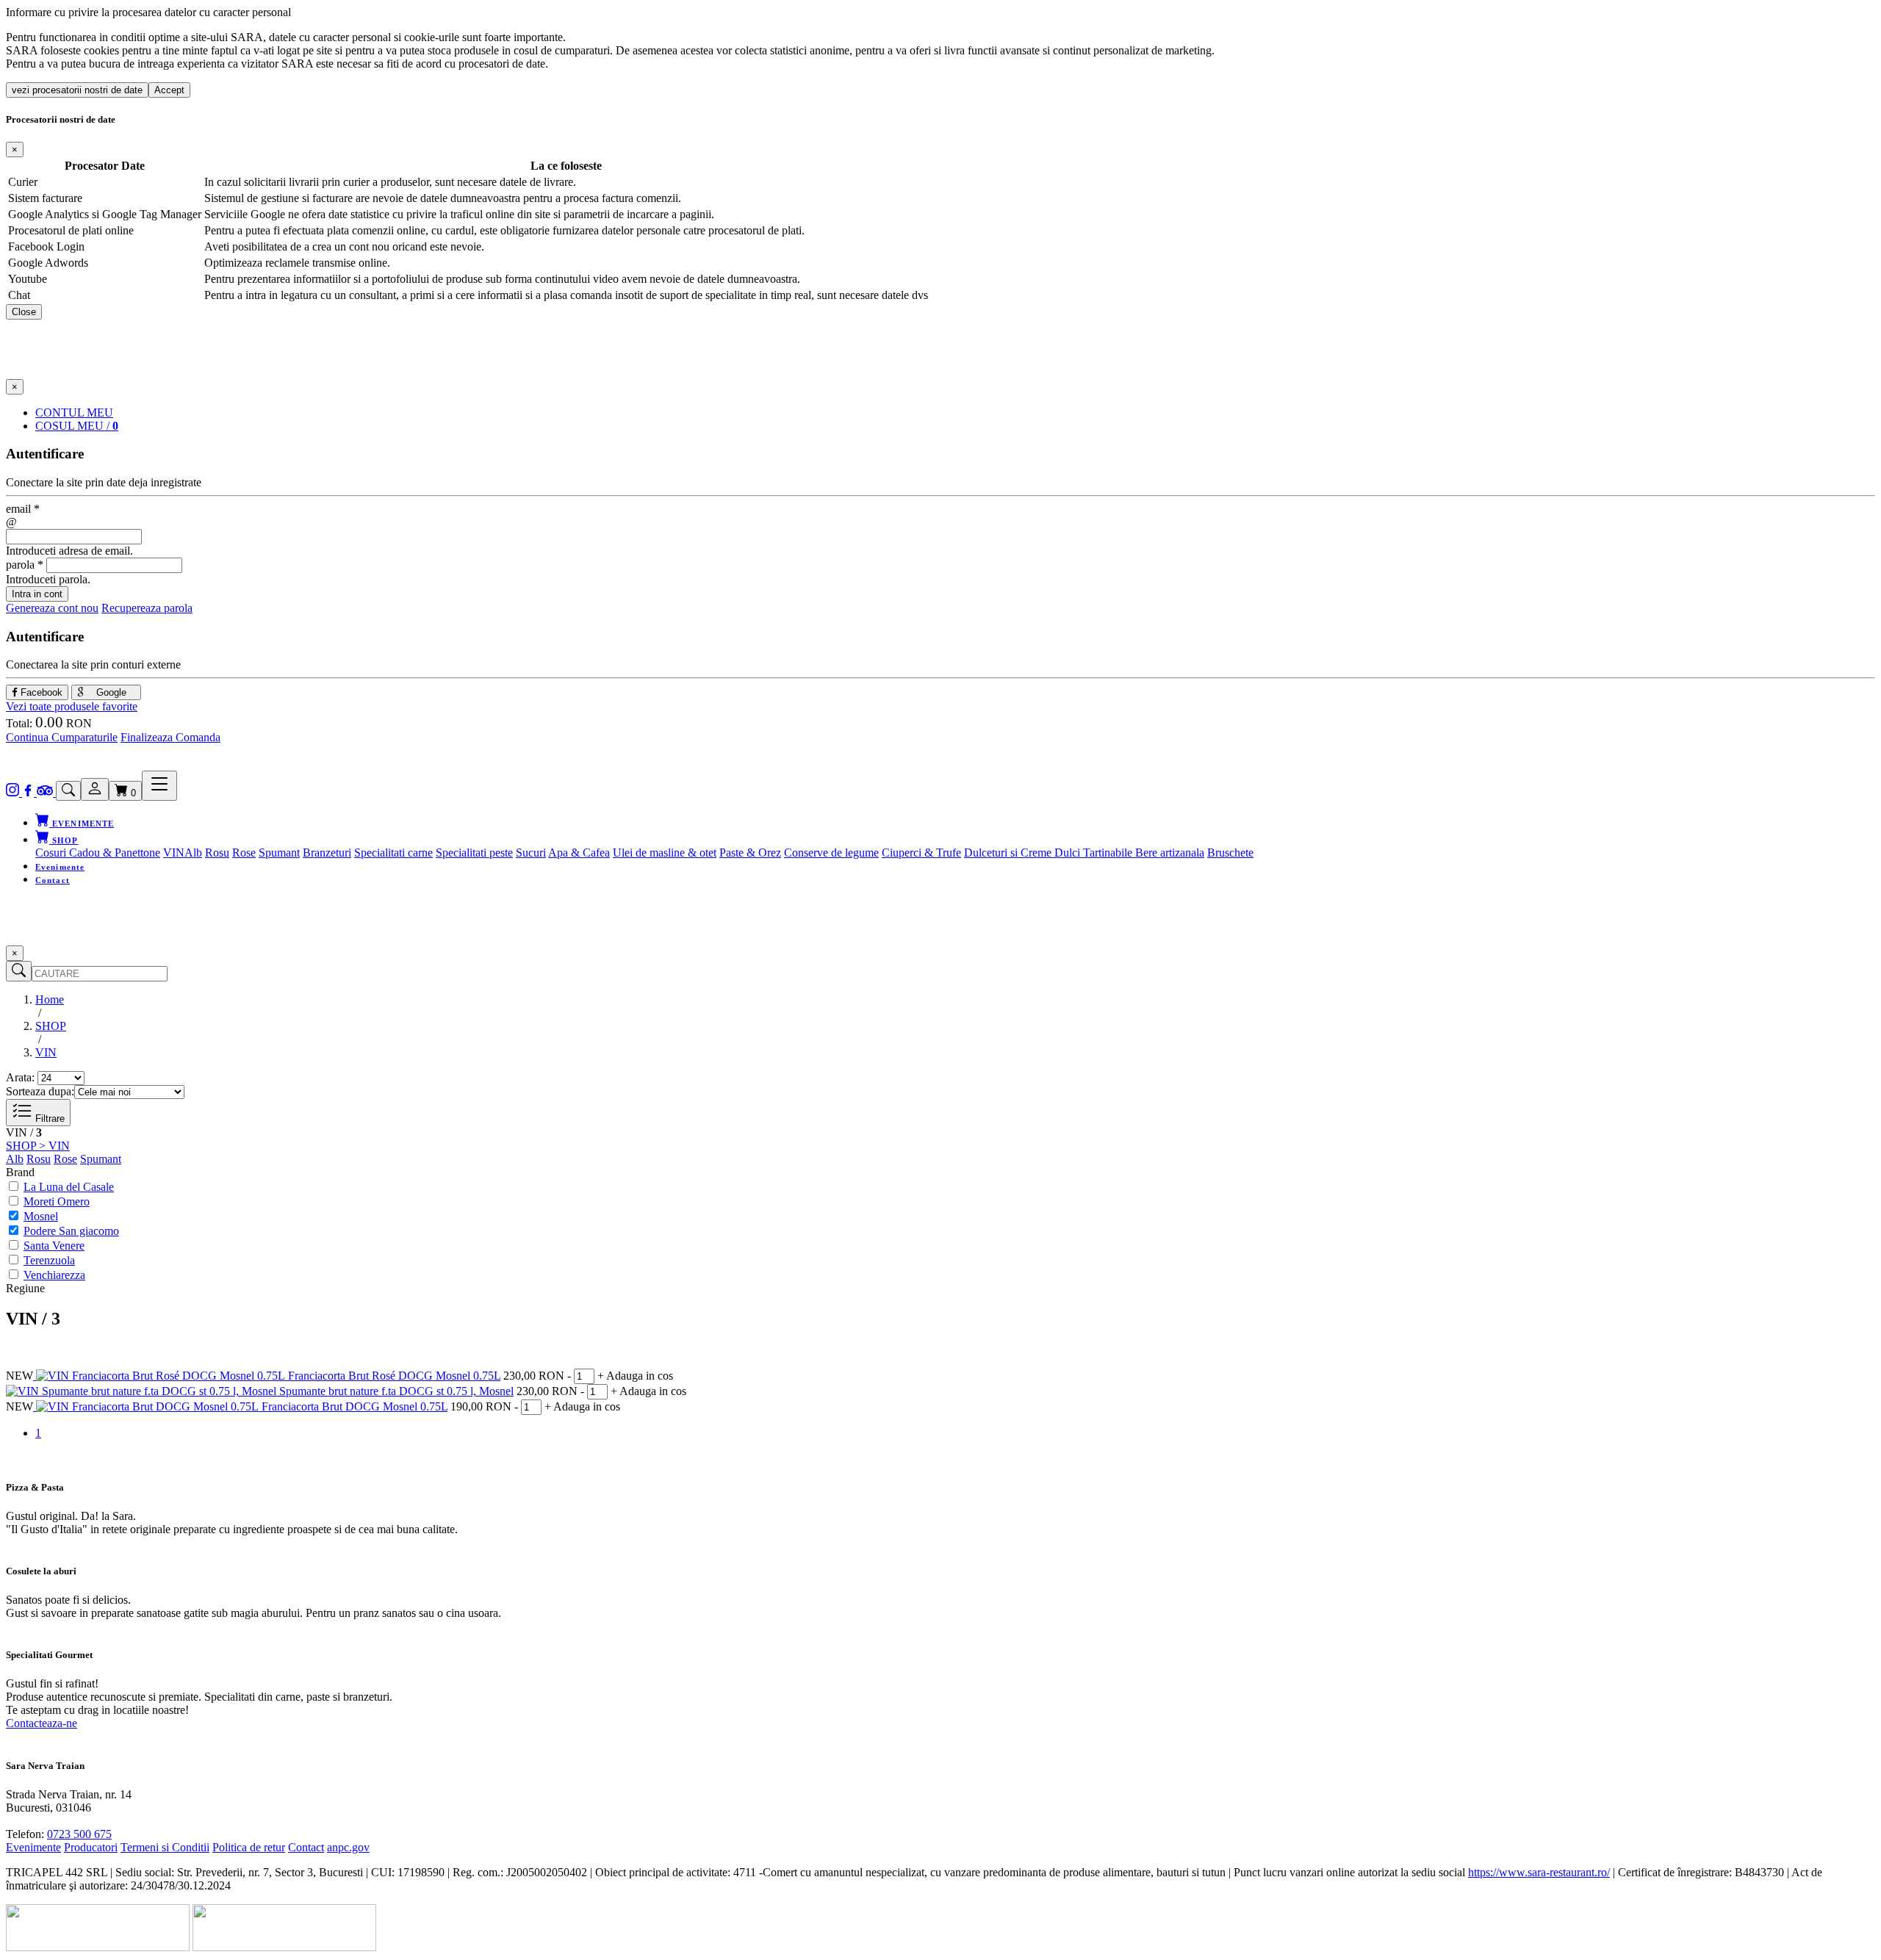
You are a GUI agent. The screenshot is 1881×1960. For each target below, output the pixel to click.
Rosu (217, 853)
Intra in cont (37, 594)
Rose (244, 853)
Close (24, 312)
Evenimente (60, 867)
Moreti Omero (57, 1201)
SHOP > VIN (38, 1146)
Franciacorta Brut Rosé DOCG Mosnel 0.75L (394, 1376)
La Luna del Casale (69, 1187)
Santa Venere (54, 1246)
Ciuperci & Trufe (921, 853)
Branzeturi (327, 853)
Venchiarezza (54, 1275)
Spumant (279, 853)
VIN (174, 853)
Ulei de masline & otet (665, 853)
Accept (169, 90)
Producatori (91, 1847)
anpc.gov (348, 1847)
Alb (193, 853)
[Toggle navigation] (159, 786)
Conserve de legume (831, 853)
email (23, 509)
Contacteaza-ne (42, 1723)
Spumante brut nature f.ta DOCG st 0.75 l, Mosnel (396, 1391)
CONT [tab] (74, 412)
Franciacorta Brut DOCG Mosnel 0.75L (355, 1406)
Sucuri (531, 853)
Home (50, 999)
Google (110, 692)
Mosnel (41, 1216)
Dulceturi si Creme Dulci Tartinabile (1050, 853)
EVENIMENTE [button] (82, 824)
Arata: (20, 1077)
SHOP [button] (64, 840)
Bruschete (1230, 853)
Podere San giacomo (71, 1231)
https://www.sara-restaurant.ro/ (1539, 1872)
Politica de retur (249, 1847)
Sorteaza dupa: (40, 1091)
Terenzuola (49, 1260)
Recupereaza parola (147, 608)
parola (25, 565)
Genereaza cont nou (52, 608)
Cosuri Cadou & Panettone (98, 853)
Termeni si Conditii (165, 1847)
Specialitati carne (393, 853)
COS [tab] (77, 426)
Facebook (40, 692)
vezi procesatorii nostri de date (77, 90)
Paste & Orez (750, 853)
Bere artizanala (1170, 853)
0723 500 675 (79, 1834)
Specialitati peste (474, 853)
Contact (53, 880)
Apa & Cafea (579, 853)
